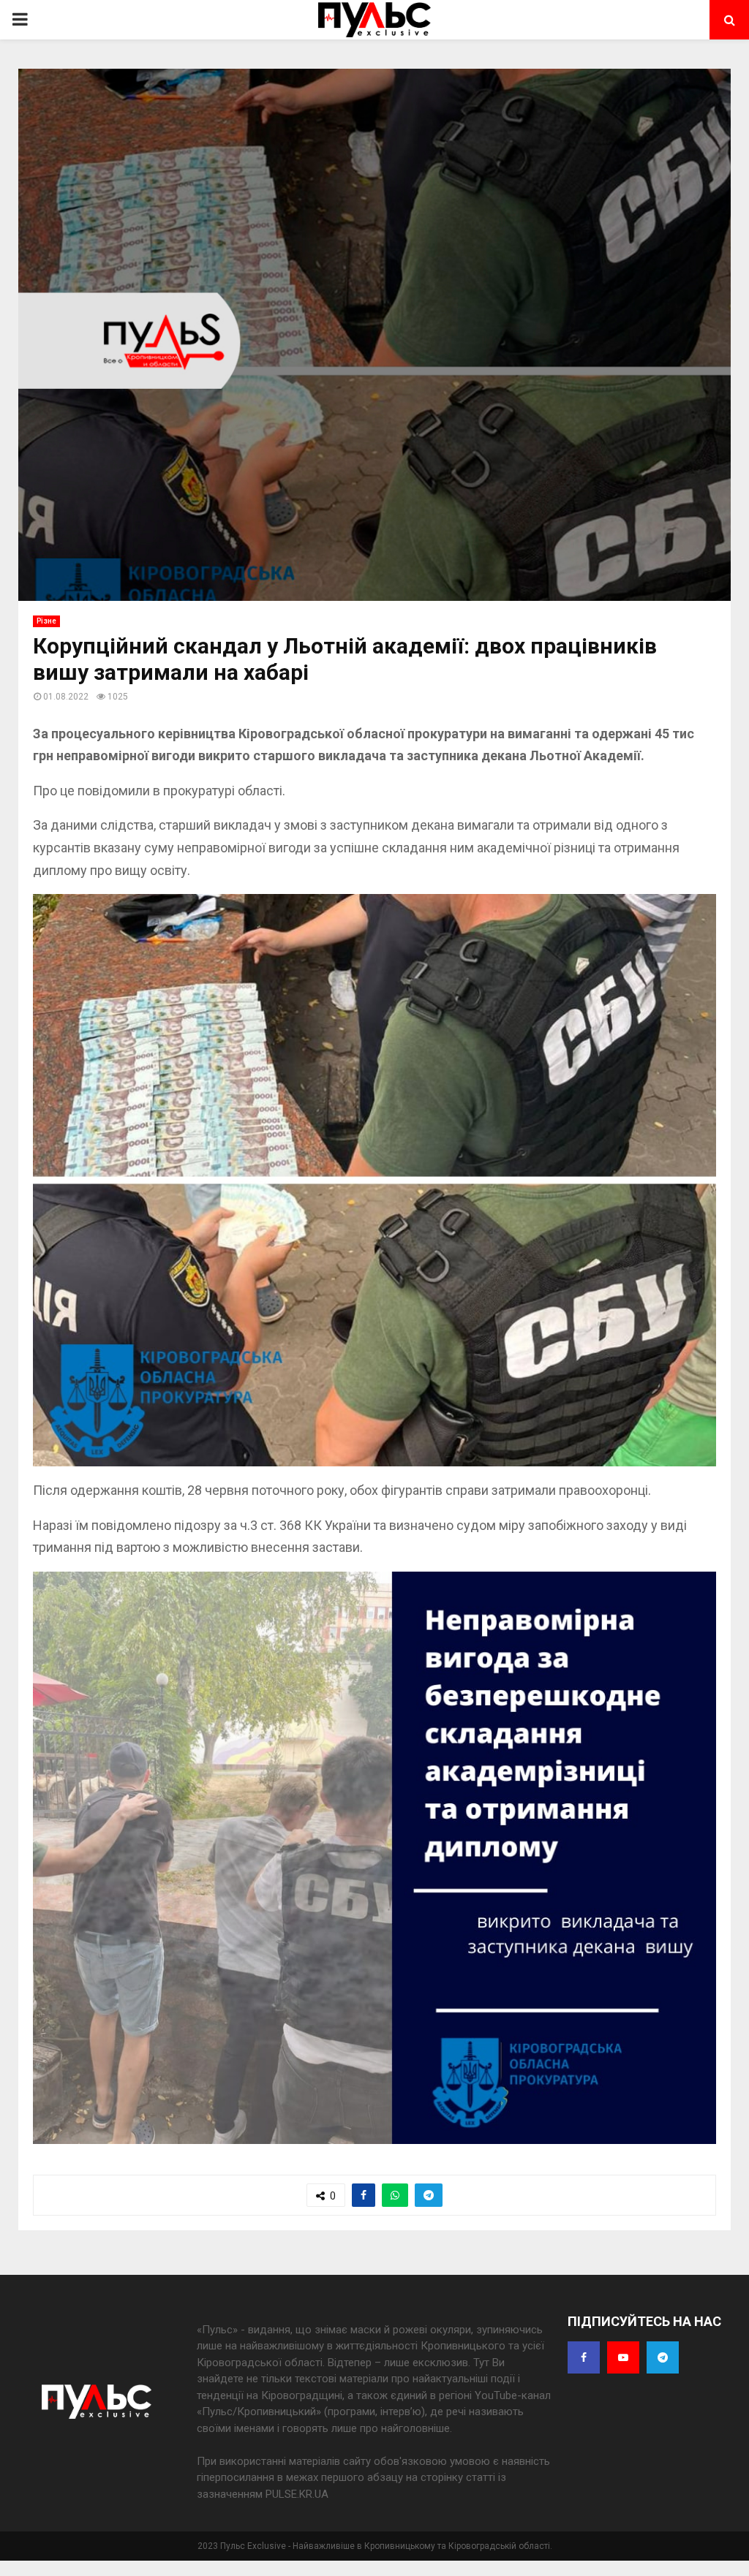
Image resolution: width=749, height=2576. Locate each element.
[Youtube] (623, 2357)
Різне (46, 621)
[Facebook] (584, 2357)
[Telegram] (663, 2357)
